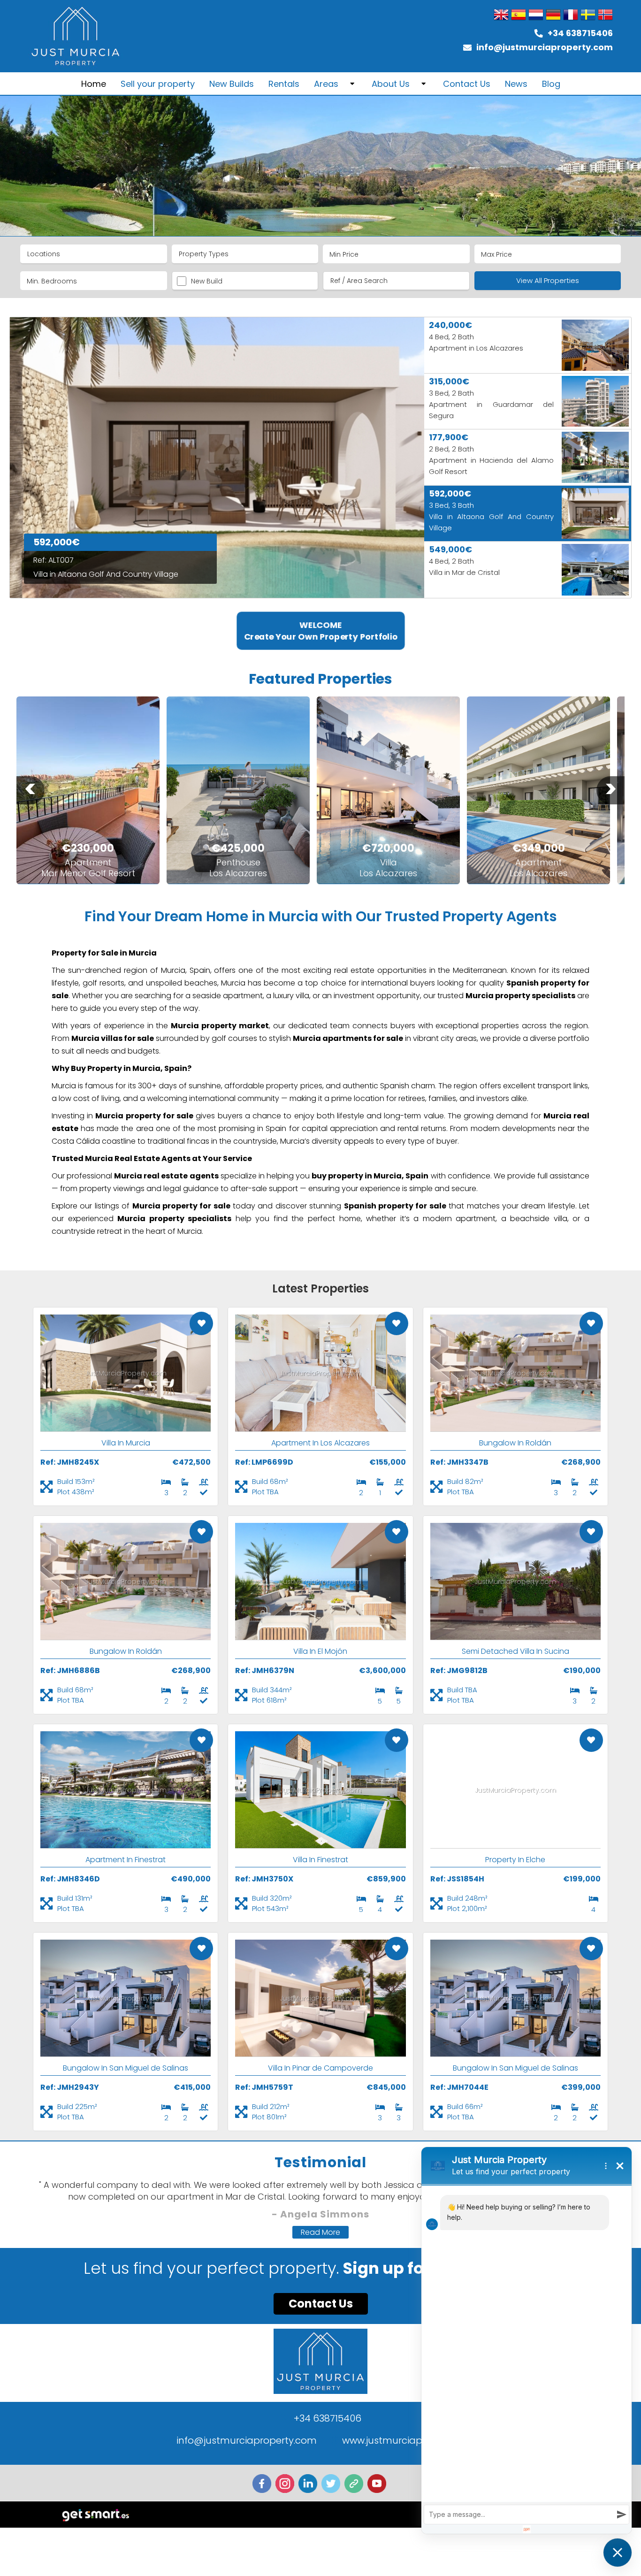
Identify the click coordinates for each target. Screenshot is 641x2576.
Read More (320, 2232)
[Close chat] (618, 2553)
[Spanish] (519, 15)
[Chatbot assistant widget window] (527, 2340)
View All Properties (548, 280)
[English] (501, 15)
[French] (571, 15)
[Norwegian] (605, 15)
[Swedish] (588, 15)
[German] (553, 15)
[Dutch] (536, 15)
